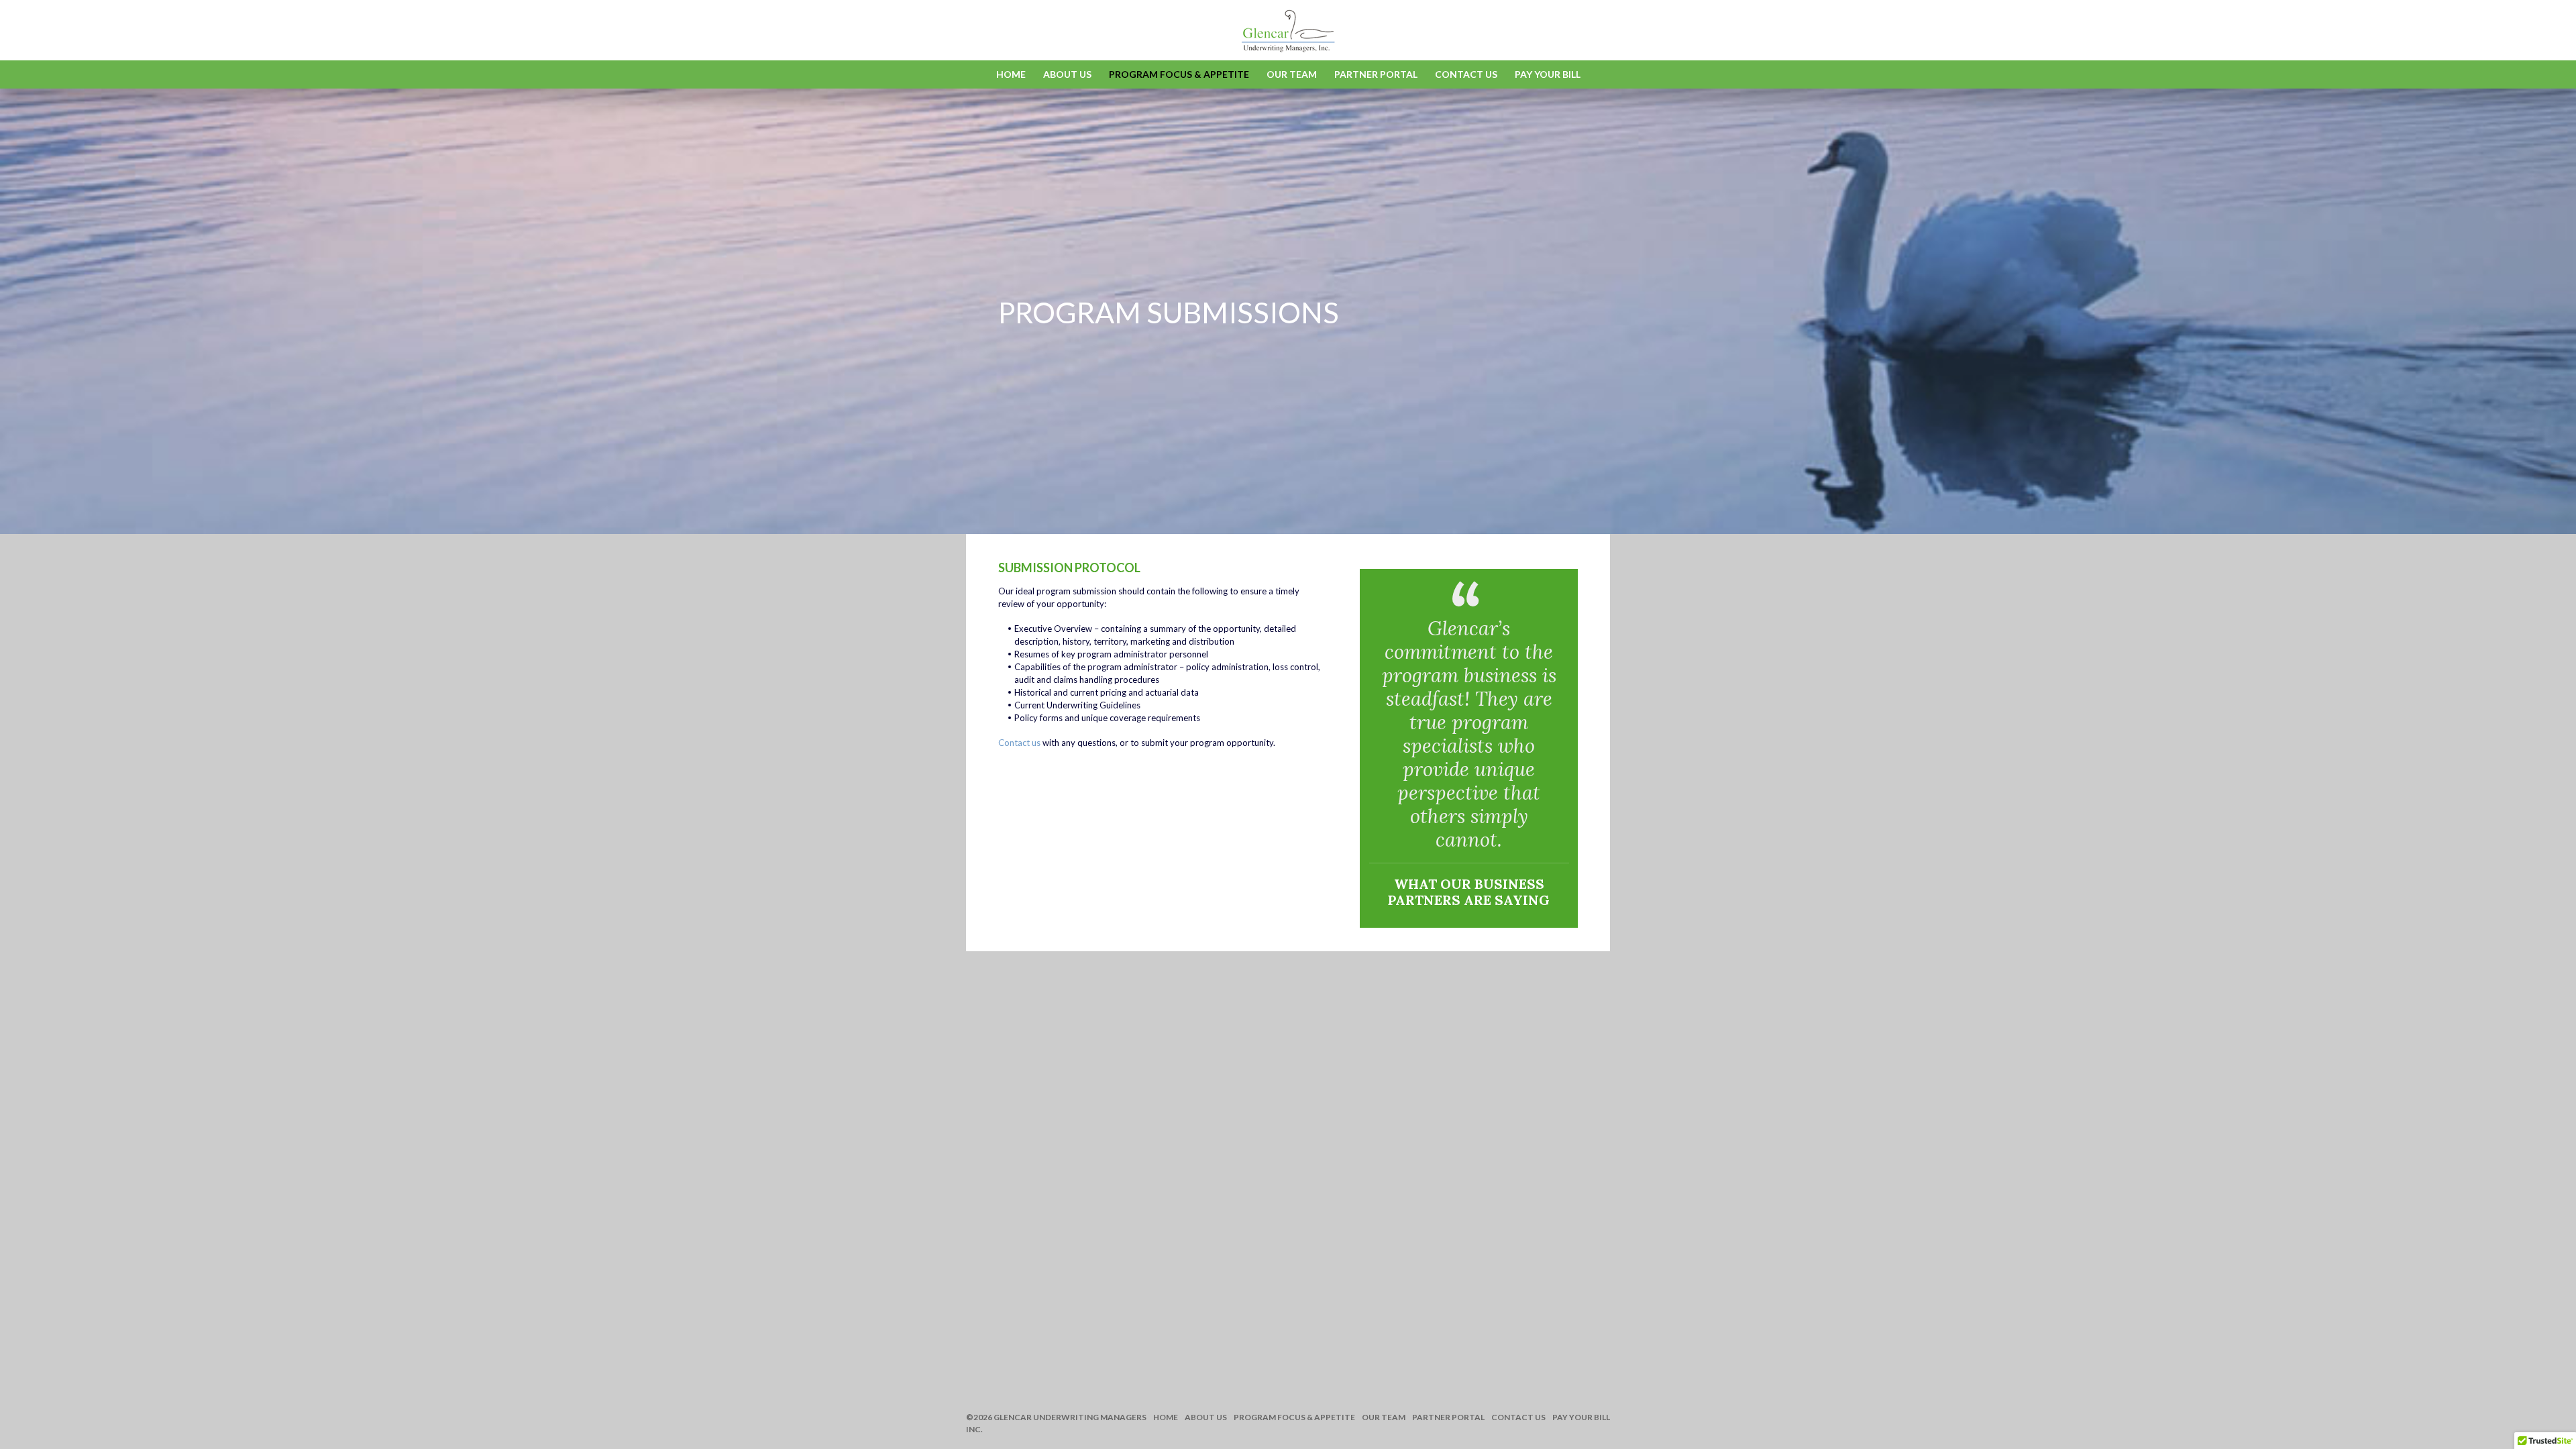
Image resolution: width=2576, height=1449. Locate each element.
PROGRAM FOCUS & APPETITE (1179, 74)
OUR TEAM (1292, 74)
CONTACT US (1466, 74)
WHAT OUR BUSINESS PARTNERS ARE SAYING (1469, 892)
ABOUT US (1067, 74)
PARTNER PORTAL (1376, 74)
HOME (1011, 74)
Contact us (1019, 743)
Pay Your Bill (1548, 74)
